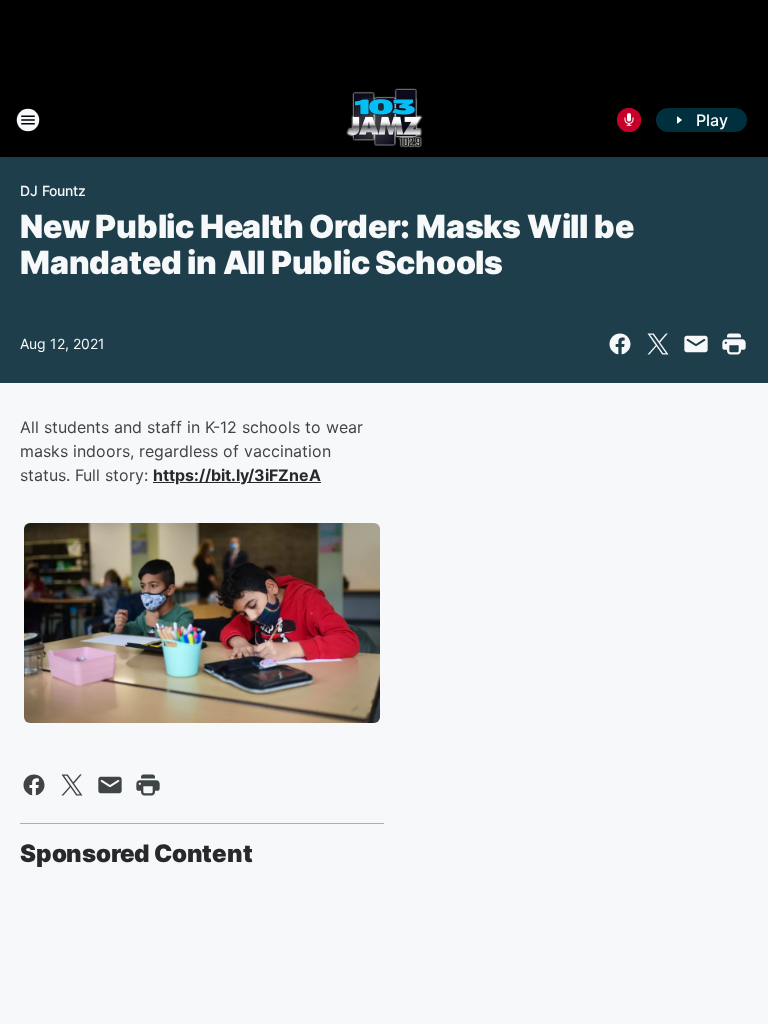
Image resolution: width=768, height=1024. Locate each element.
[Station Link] (384, 120)
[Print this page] (734, 344)
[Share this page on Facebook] (620, 344)
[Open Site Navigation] (28, 120)
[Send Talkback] (629, 120)
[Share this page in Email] (696, 344)
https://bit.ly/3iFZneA (237, 475)
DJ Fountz (53, 190)
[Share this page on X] (658, 344)
